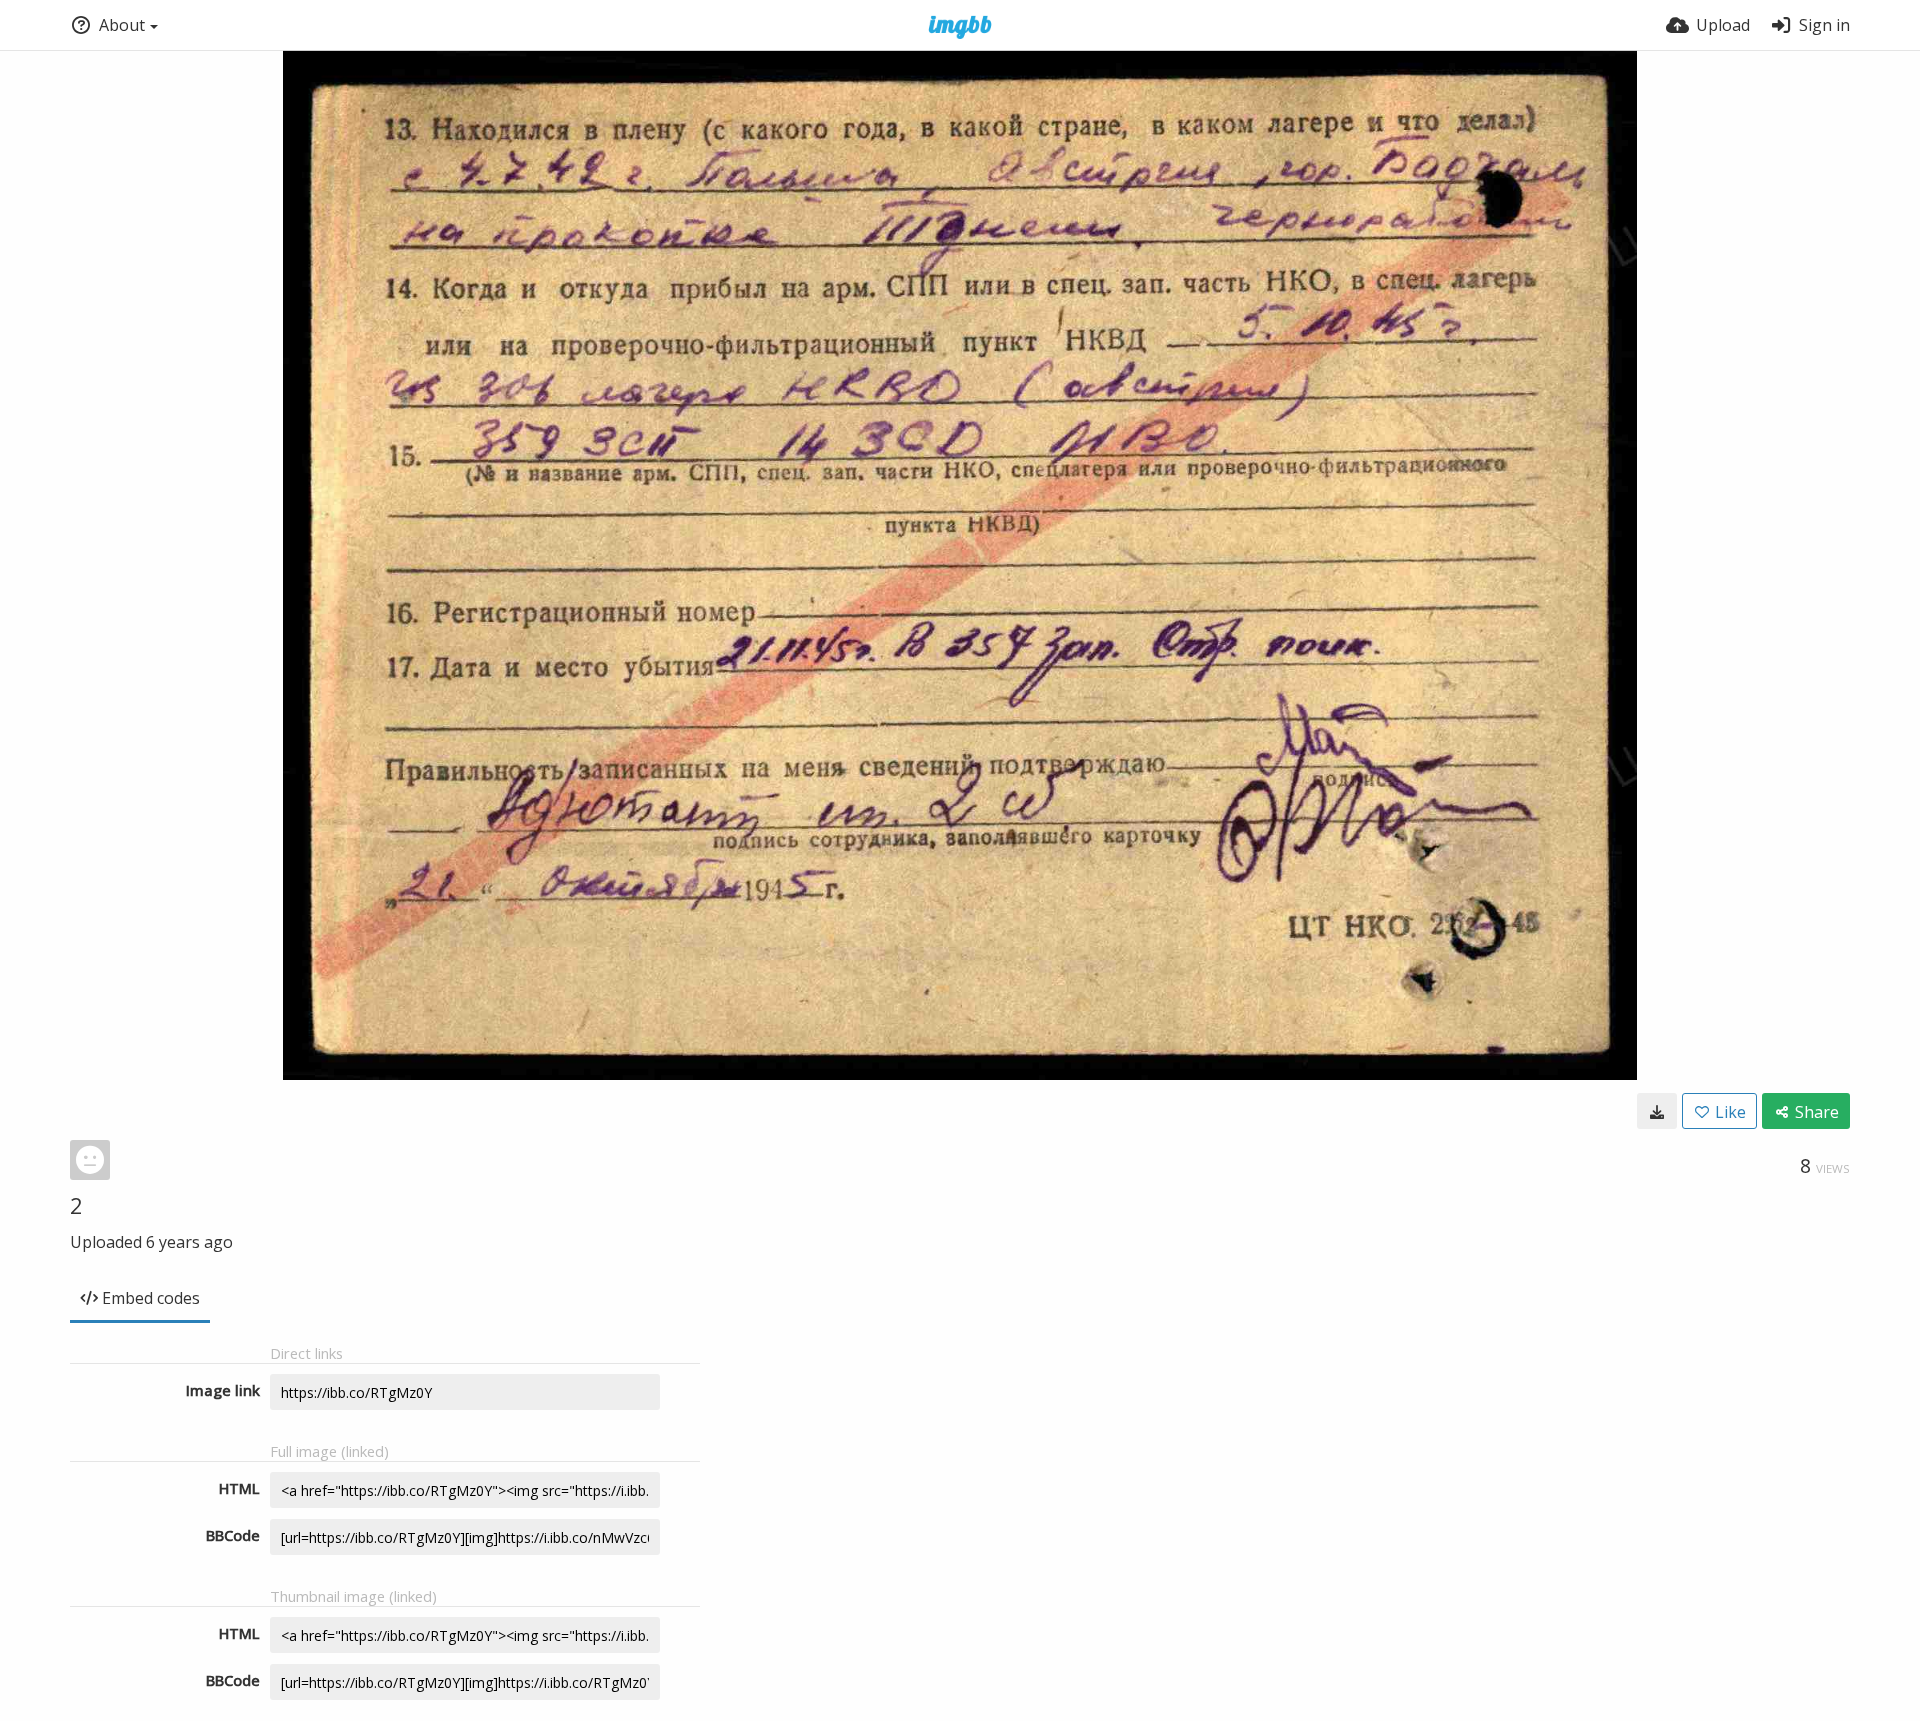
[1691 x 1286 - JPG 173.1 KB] (1657, 1111)
